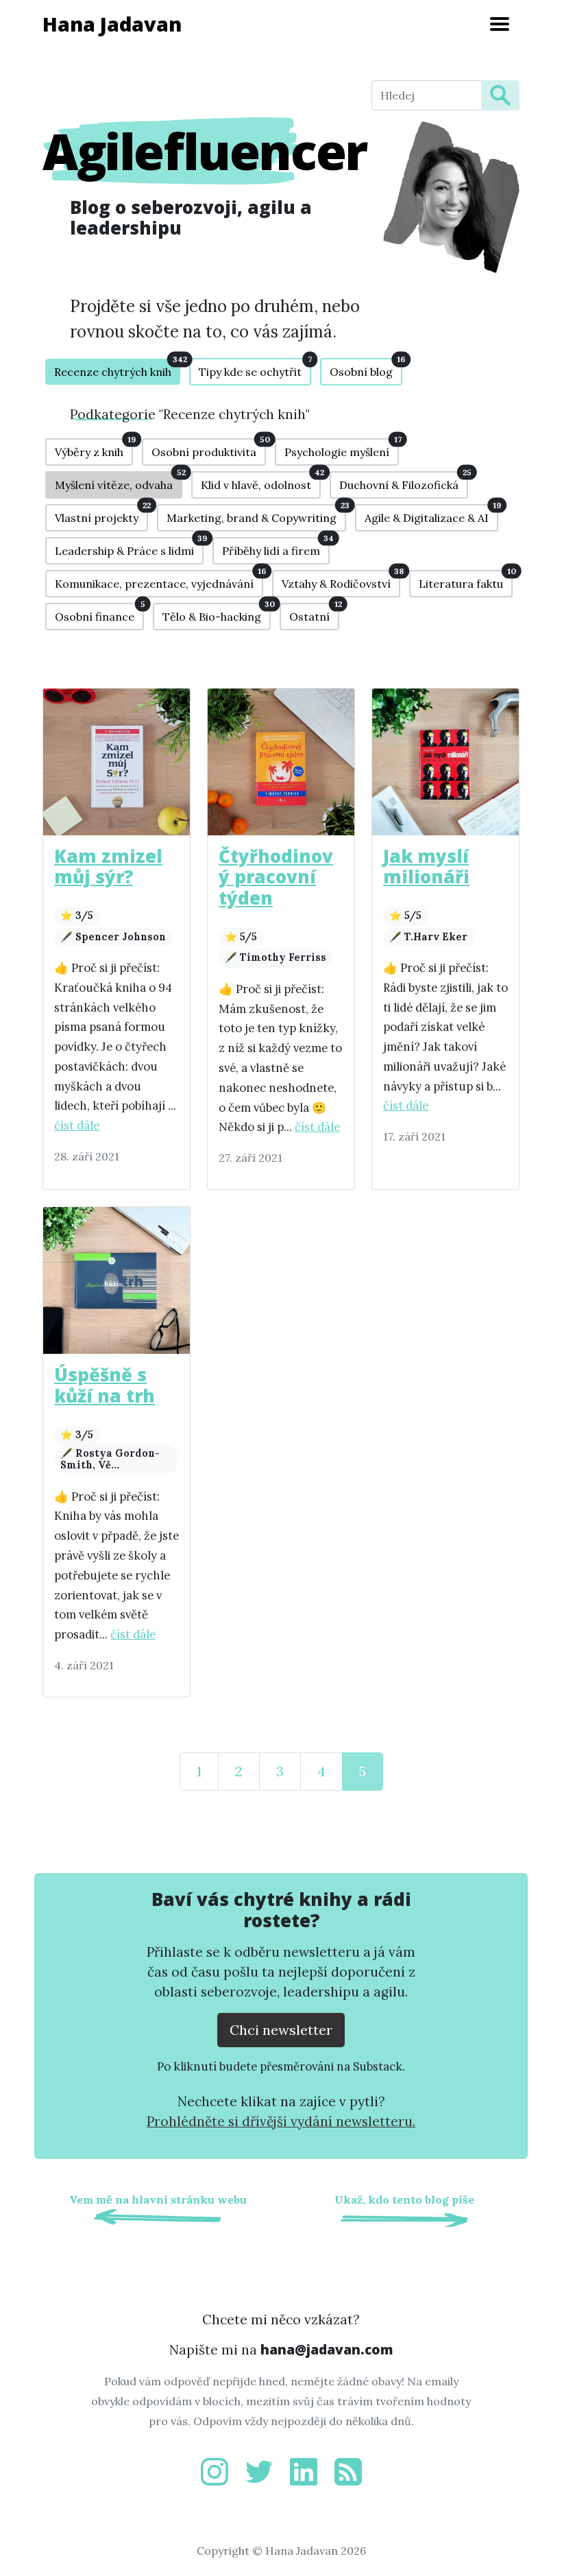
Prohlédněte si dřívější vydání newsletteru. (281, 2121)
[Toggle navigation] (500, 24)
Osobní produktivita (209, 449)
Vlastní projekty (101, 514)
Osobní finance (99, 613)
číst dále (77, 1125)
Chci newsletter (281, 2030)
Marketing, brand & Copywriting (256, 514)
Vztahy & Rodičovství (341, 580)
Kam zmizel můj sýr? (108, 867)
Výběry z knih (94, 449)
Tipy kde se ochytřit (255, 368)
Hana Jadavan (112, 24)
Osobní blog (366, 368)
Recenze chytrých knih (117, 369)
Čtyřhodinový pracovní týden (276, 878)
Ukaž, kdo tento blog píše (404, 2199)
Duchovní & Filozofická (404, 481)
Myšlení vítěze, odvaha (119, 481)
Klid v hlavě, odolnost (261, 481)
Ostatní (314, 613)
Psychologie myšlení (342, 449)
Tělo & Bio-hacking (217, 613)
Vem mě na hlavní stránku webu (158, 2199)
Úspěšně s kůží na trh (105, 1385)
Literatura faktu (466, 580)
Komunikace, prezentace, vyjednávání (159, 580)
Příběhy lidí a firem (276, 547)
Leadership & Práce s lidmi (129, 547)
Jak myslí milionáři (426, 867)
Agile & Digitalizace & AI (431, 514)
